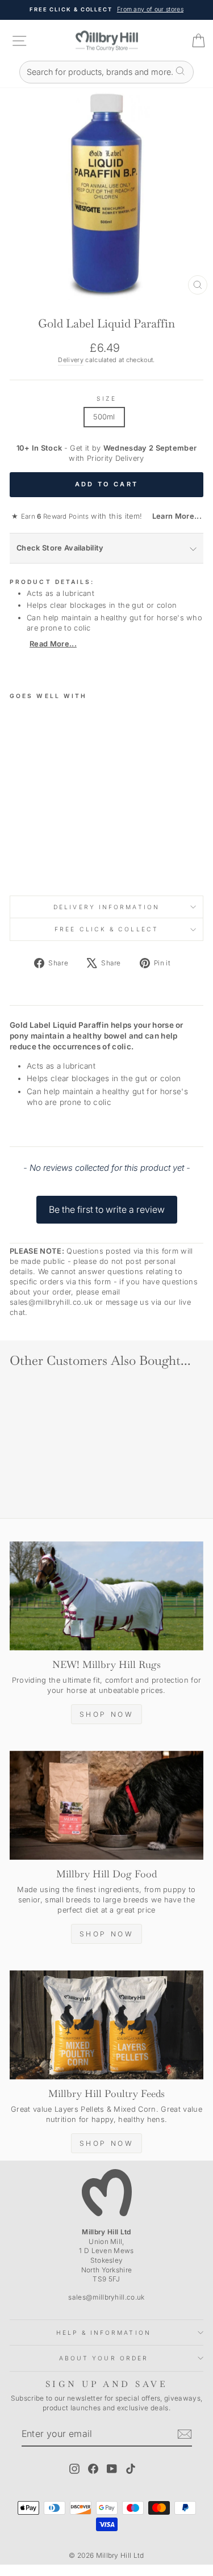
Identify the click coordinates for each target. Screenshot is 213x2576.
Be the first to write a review (107, 1209)
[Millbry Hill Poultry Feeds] (106, 2025)
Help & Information (104, 2333)
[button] (106, 1204)
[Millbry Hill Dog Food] (106, 1805)
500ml (104, 417)
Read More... (53, 644)
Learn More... (173, 516)
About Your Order (104, 2358)
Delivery (71, 360)
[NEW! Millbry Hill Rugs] (106, 1596)
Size (106, 398)
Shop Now (107, 1714)
